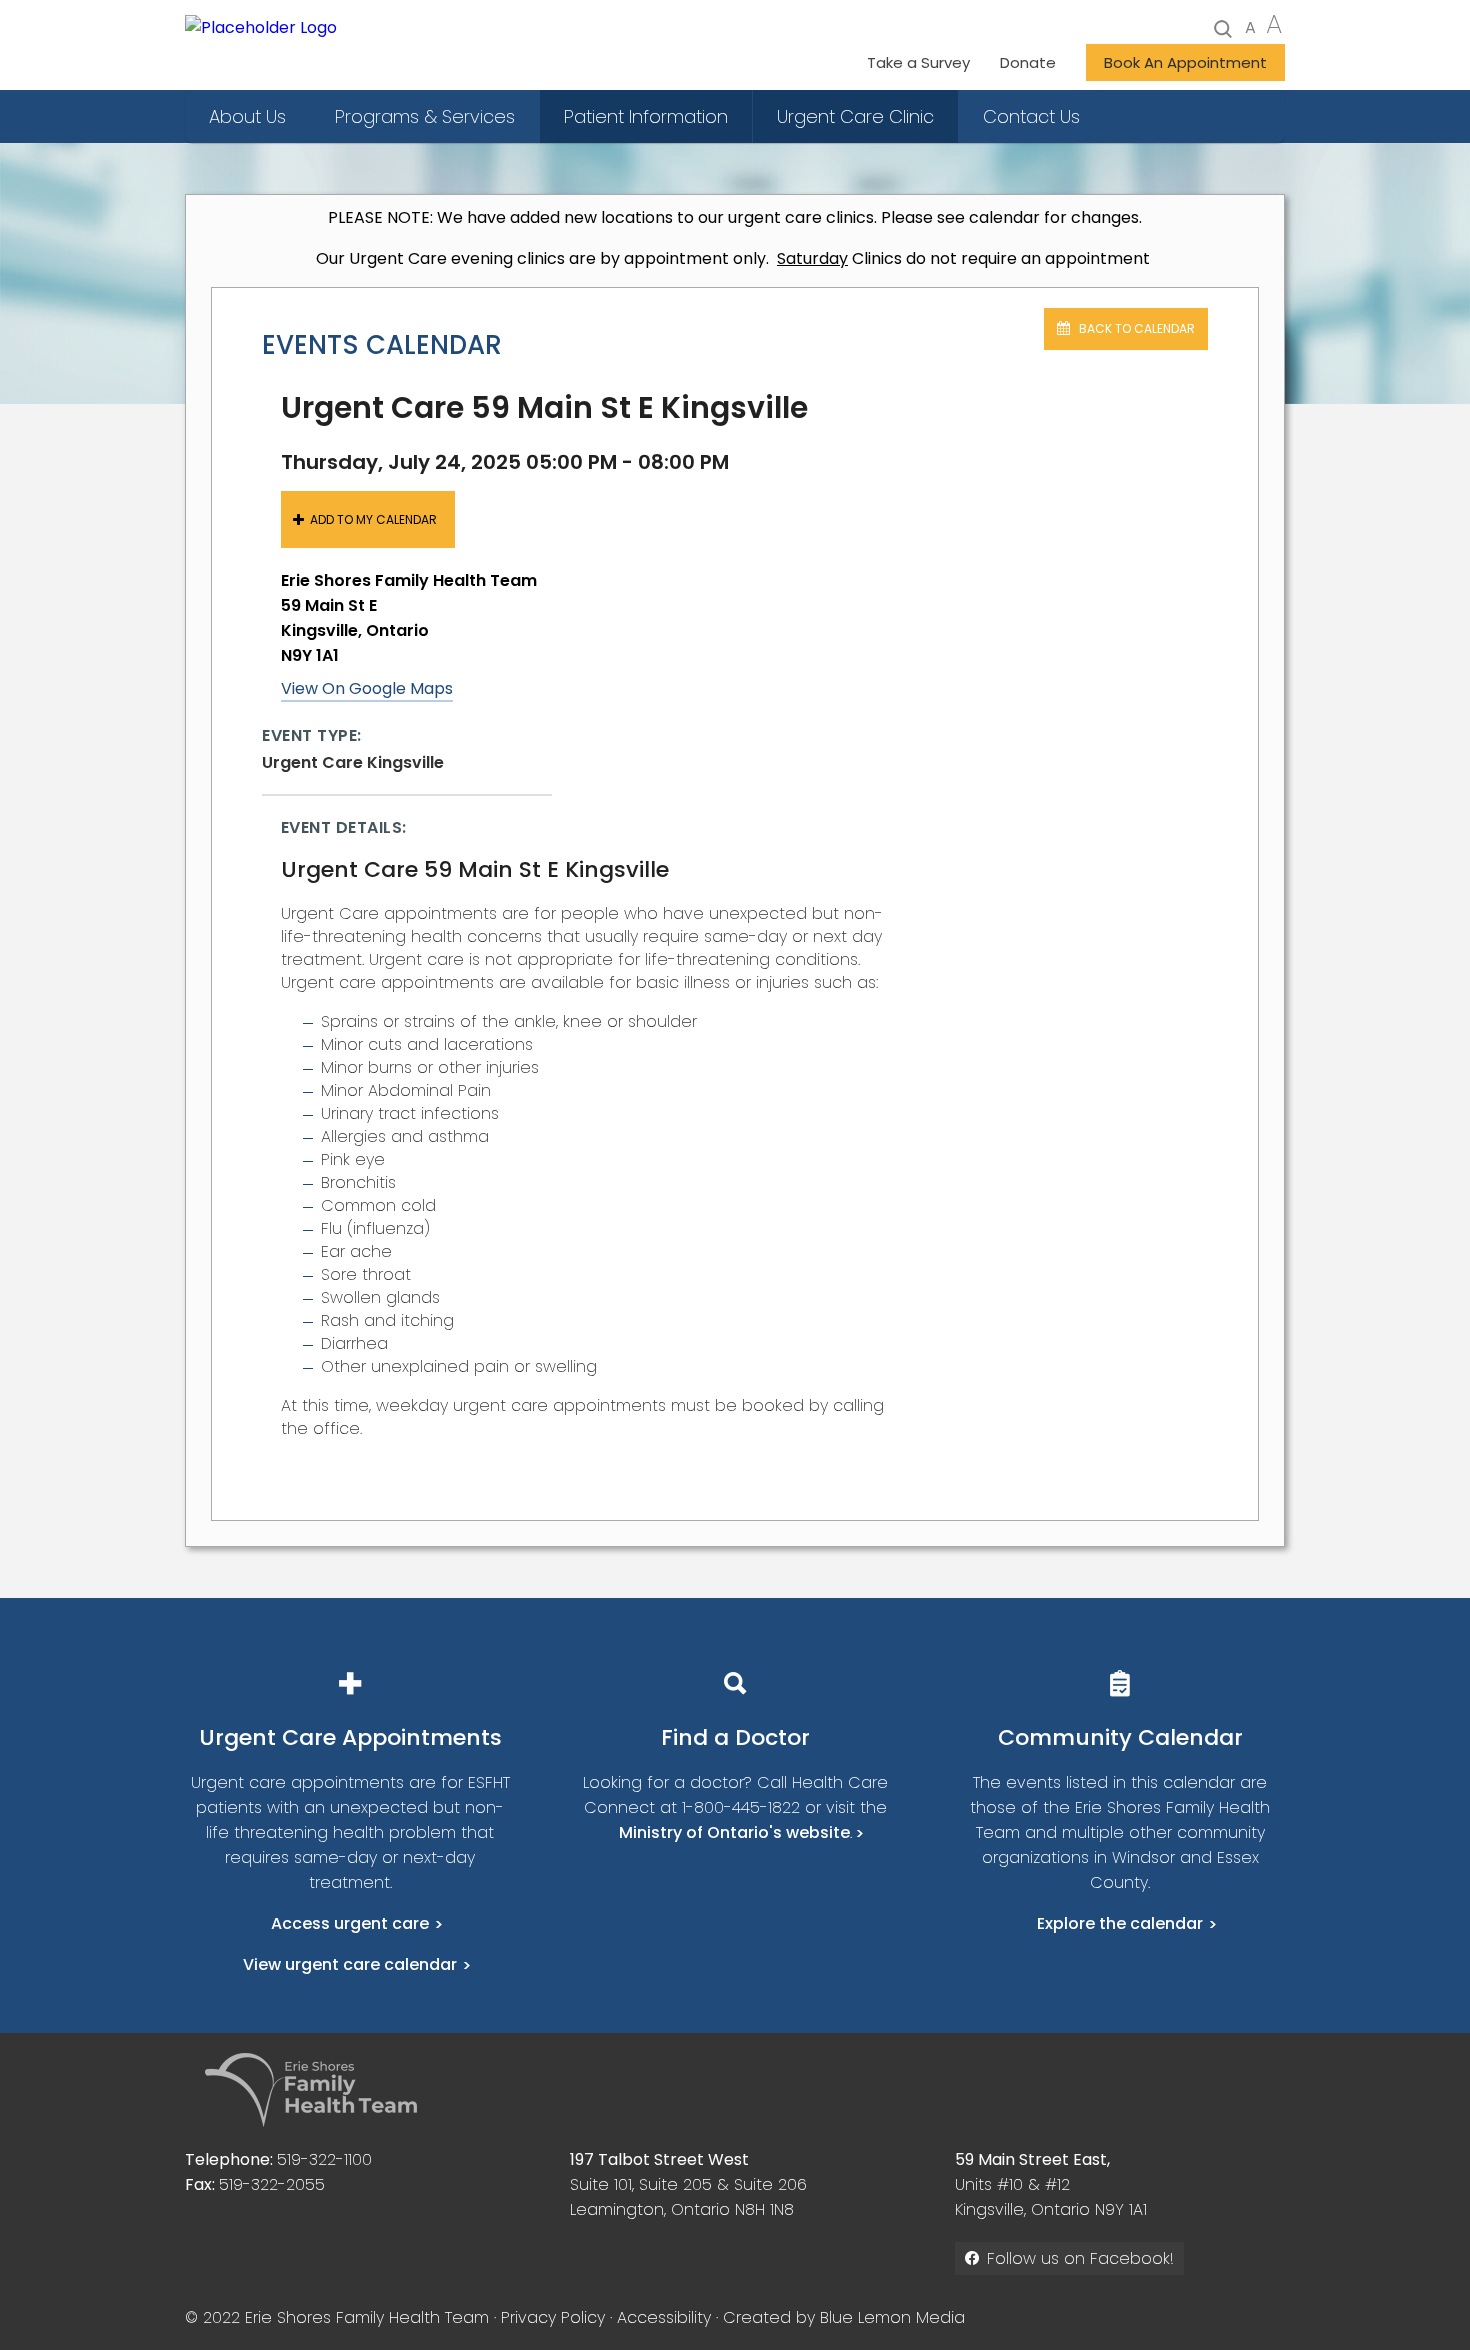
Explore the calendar (1120, 1923)
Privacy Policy (553, 2317)
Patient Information (646, 116)
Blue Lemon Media (892, 2317)
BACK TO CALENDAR (1135, 328)
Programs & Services (425, 116)
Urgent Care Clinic (855, 116)
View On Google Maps (367, 688)
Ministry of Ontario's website (734, 1832)
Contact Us (1031, 116)
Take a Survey (918, 62)
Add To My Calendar (373, 519)
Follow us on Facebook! (1080, 2258)
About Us (247, 116)
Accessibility (664, 2317)
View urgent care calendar (350, 1964)
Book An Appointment (1185, 62)
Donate (1028, 62)
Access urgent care (350, 1923)
